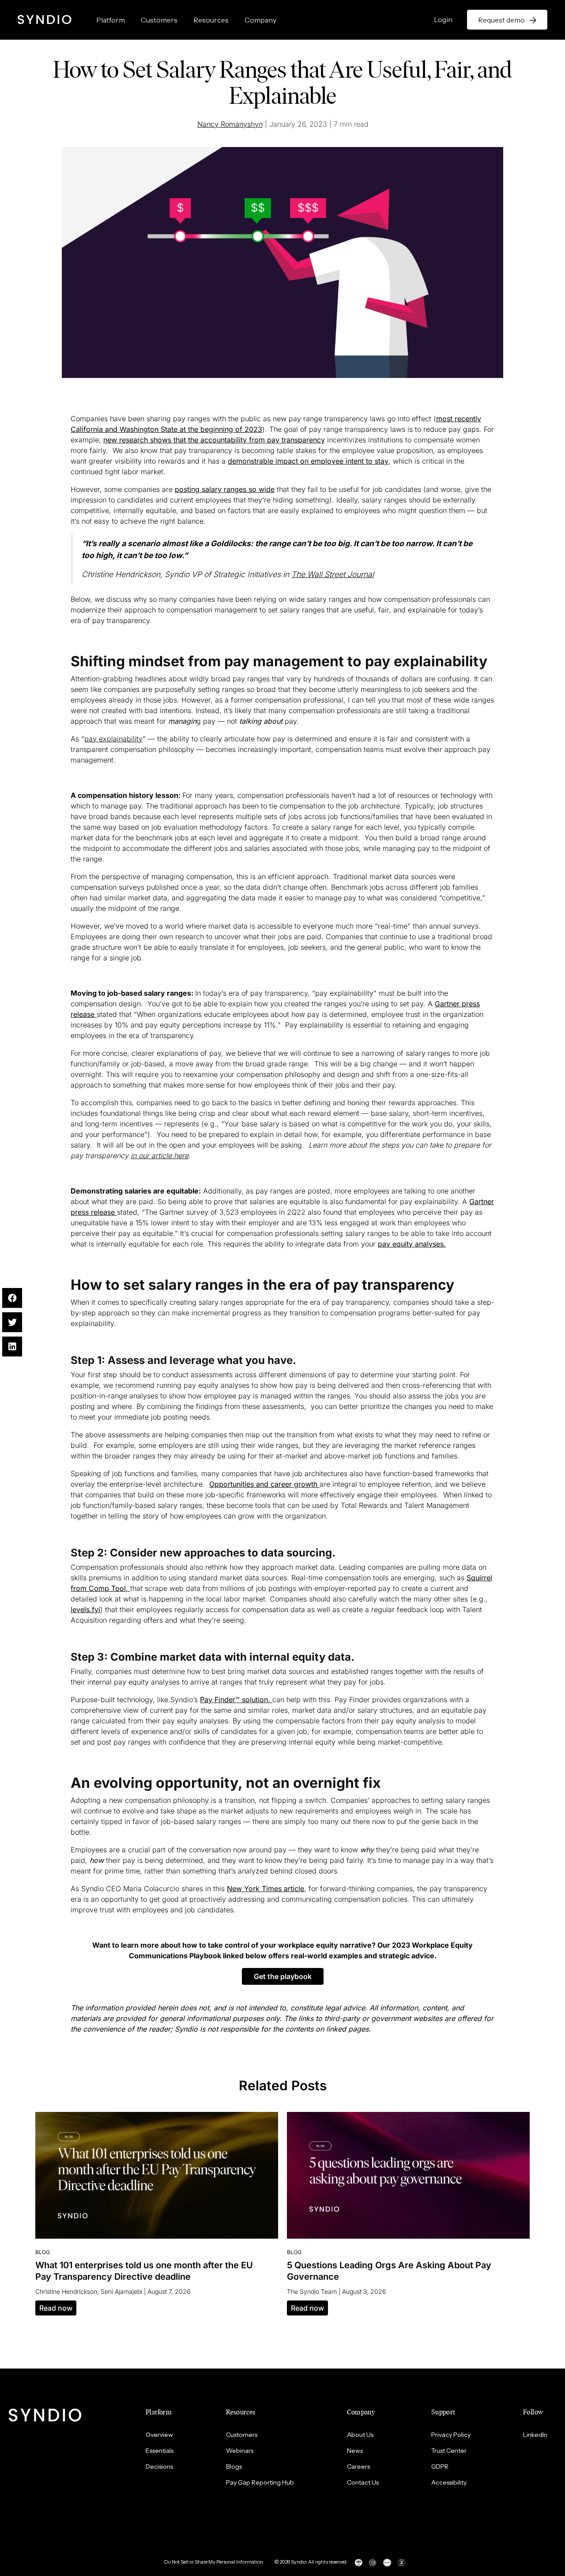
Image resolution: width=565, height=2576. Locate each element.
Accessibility (449, 2482)
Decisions (159, 2466)
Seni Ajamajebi (121, 2291)
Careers (358, 2466)
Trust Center (449, 2451)
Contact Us (363, 2482)
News (355, 2451)
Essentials (160, 2451)
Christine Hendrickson (66, 2291)
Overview (159, 2435)
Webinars (240, 2451)
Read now (56, 2308)
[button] (283, 1976)
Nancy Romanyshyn (230, 124)
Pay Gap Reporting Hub (260, 2482)
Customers (159, 20)
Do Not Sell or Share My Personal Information (214, 2562)
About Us (360, 2435)
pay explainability (113, 739)
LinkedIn (535, 2435)
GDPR (440, 2466)
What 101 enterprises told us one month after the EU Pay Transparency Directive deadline (144, 2271)
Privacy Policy (451, 2435)
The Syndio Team (312, 2291)
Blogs (234, 2466)
